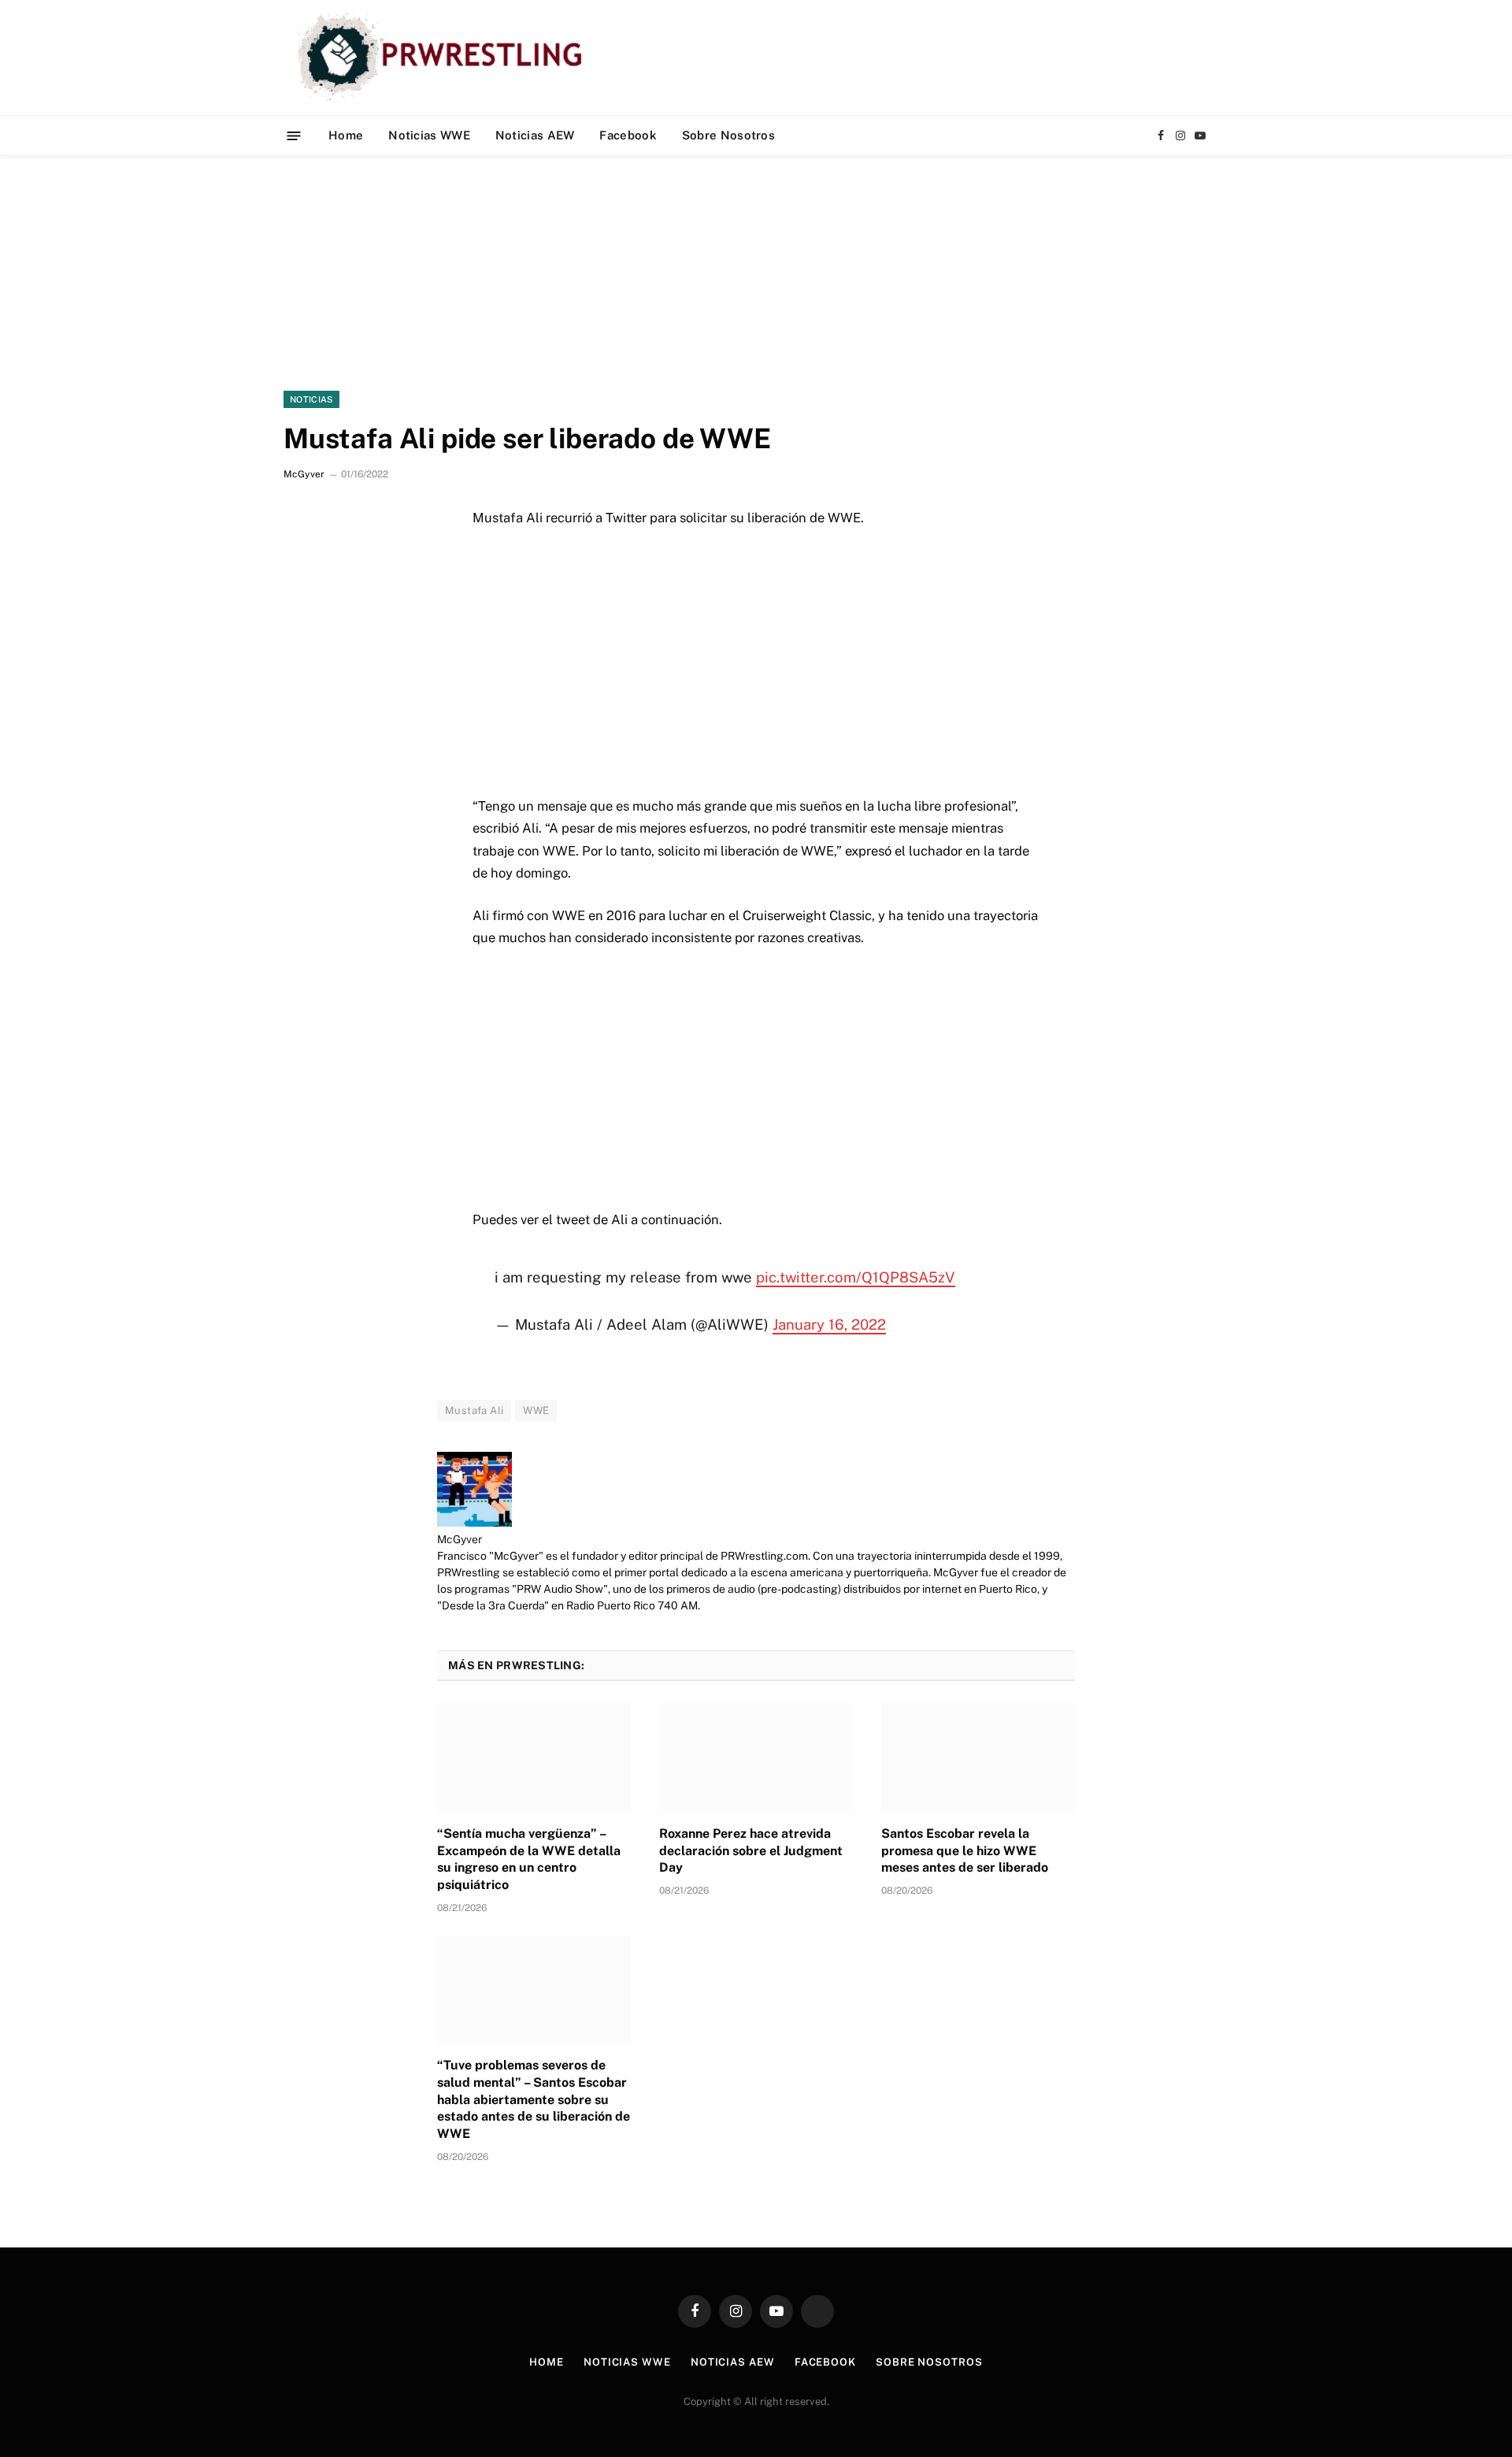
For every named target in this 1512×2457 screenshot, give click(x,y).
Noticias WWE (429, 135)
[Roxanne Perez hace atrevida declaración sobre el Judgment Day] (756, 1757)
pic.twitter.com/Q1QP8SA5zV (856, 1277)
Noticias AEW (535, 135)
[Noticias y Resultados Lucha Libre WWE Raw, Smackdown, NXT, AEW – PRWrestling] (444, 58)
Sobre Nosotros (728, 135)
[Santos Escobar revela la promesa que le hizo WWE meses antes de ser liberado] (978, 1757)
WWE (536, 1410)
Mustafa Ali (474, 1410)
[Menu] (294, 135)
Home (346, 135)
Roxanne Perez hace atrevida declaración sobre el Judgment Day (751, 1851)
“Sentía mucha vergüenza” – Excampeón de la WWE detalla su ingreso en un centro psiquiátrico (529, 1859)
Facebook (628, 135)
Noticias (311, 399)
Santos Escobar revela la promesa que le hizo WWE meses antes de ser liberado (965, 1851)
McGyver (304, 474)
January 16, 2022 (829, 1324)
